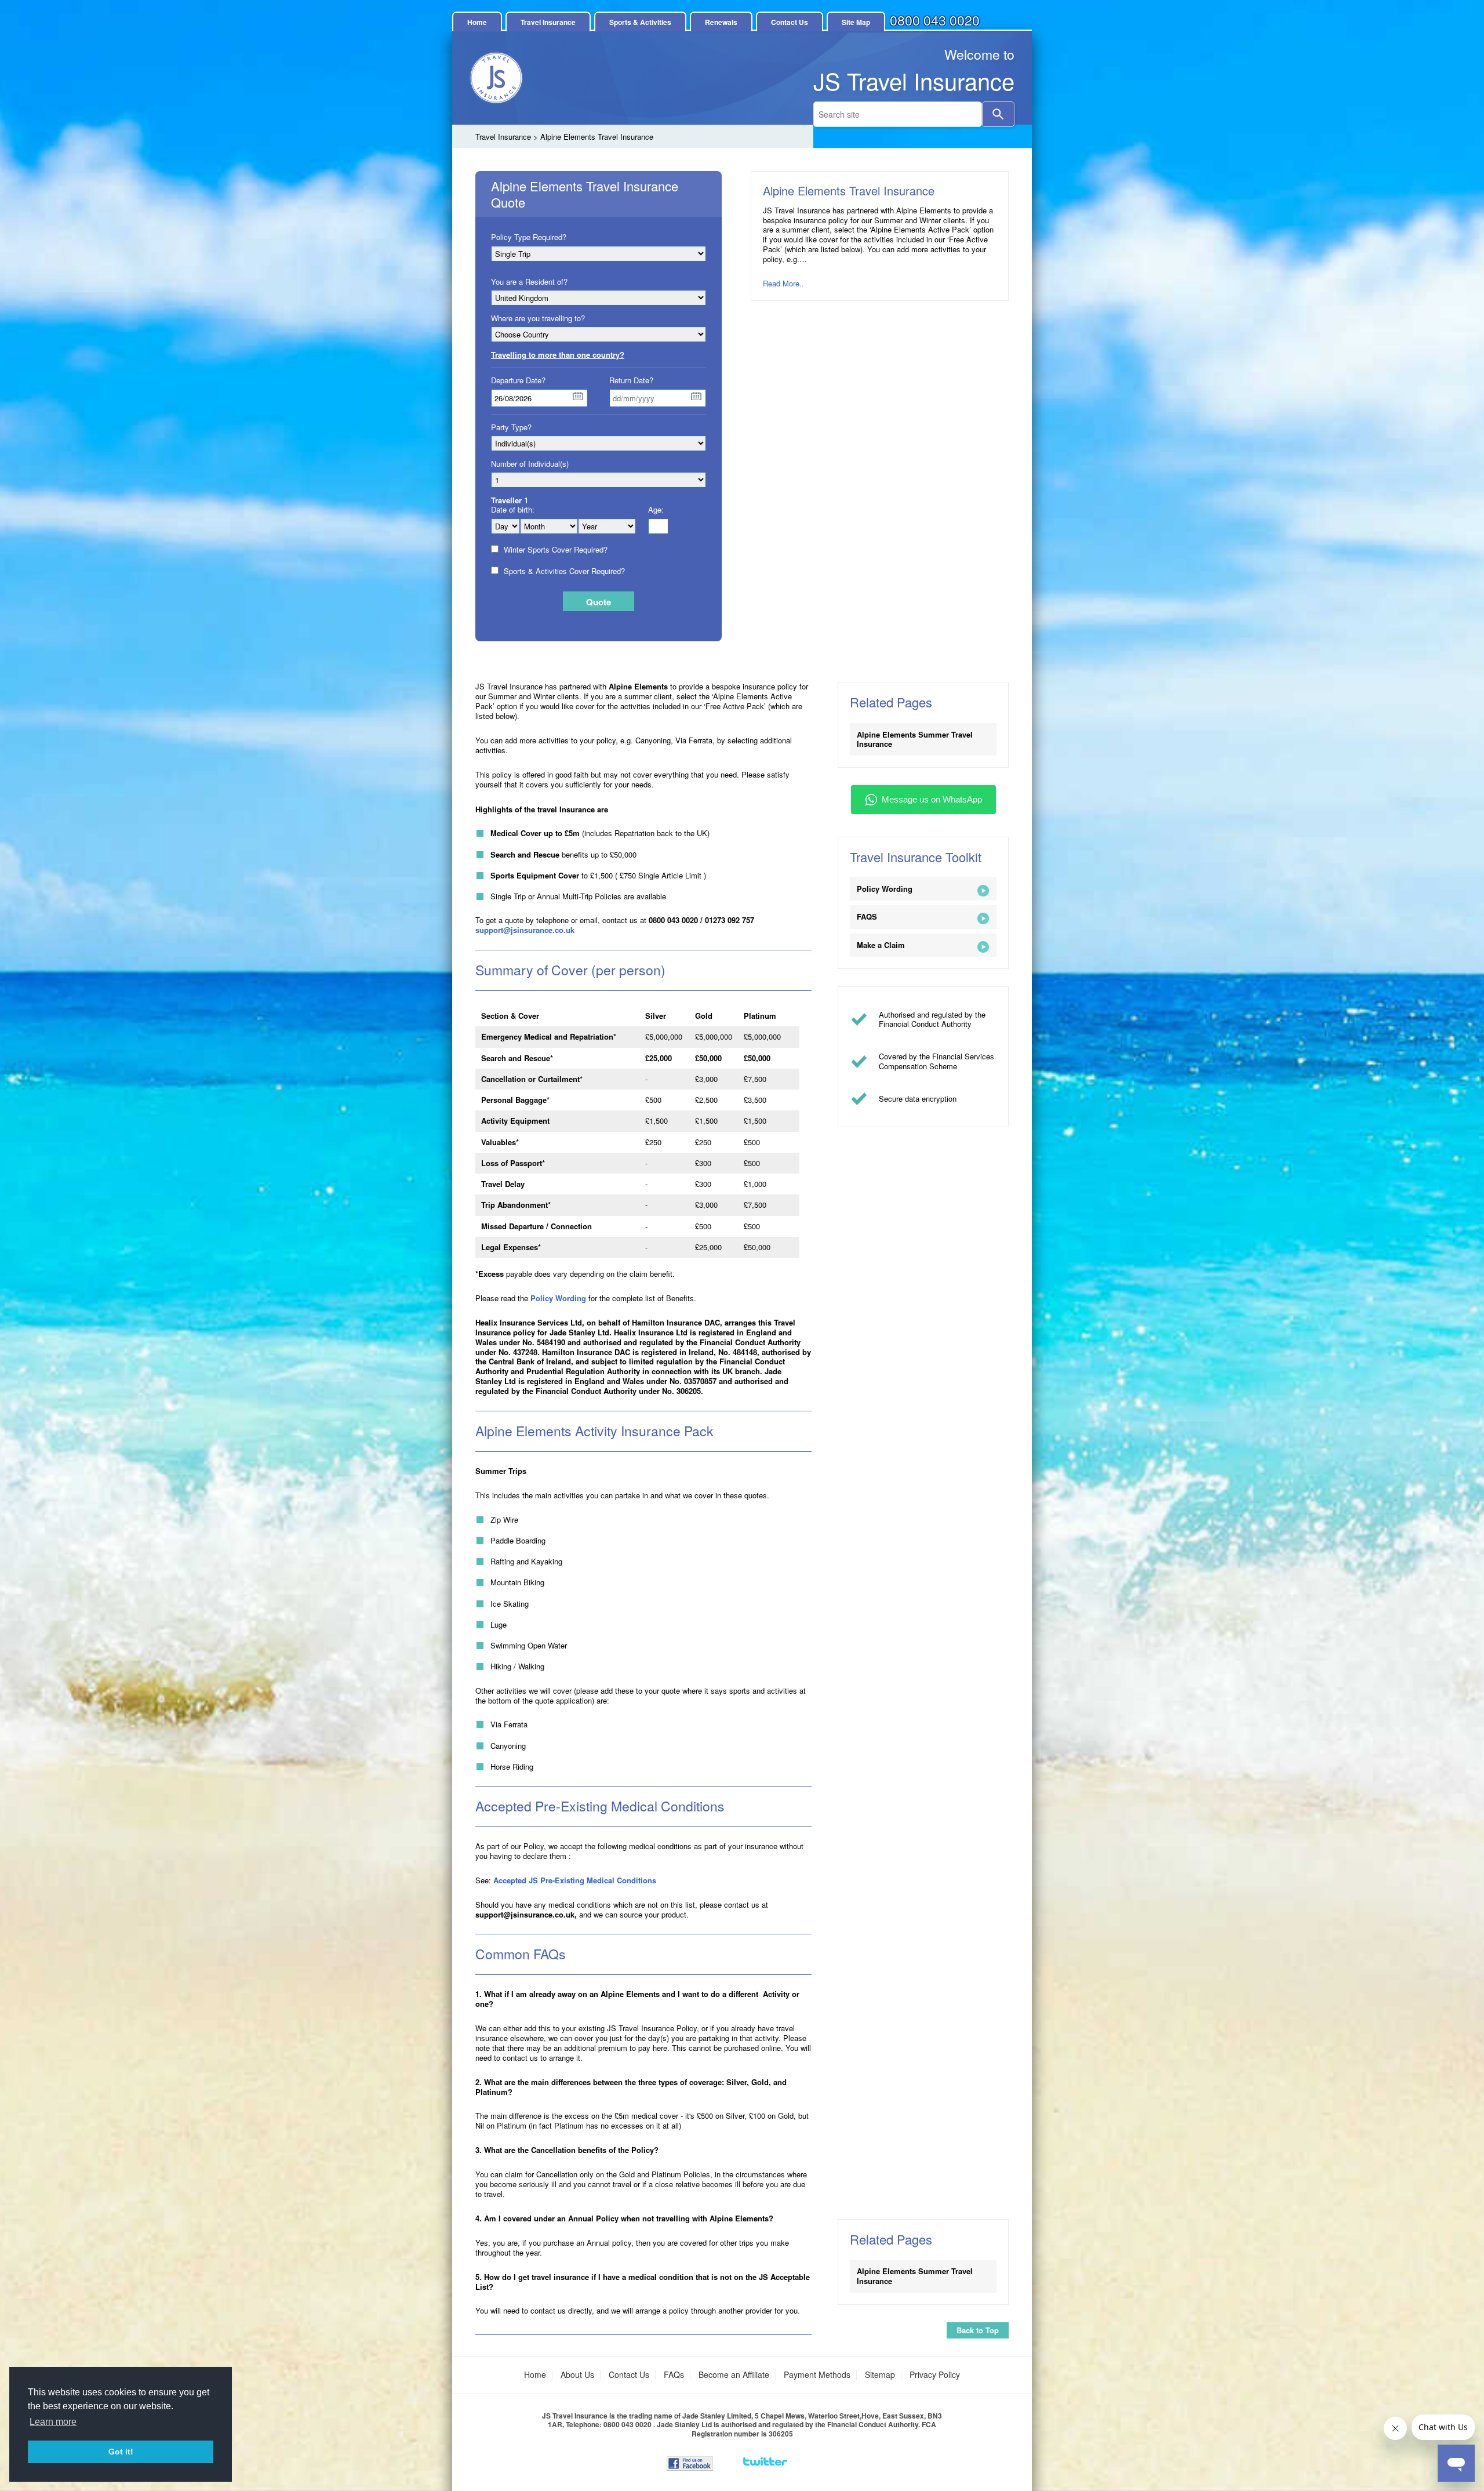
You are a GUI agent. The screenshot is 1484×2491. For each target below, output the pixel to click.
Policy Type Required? (529, 237)
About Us (577, 2374)
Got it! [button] (121, 2452)
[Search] (998, 114)
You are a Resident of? (529, 282)
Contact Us (790, 22)
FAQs (674, 2374)
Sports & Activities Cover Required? (564, 571)
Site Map (856, 22)
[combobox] (898, 114)
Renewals (721, 22)
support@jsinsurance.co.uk (525, 930)
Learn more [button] (53, 2422)
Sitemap (880, 2374)
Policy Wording (558, 1298)
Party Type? (511, 427)
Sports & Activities (640, 22)
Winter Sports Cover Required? (555, 550)
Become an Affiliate (734, 2374)
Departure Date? (518, 380)
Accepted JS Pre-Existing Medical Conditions (576, 1880)
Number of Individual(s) (530, 464)
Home (477, 22)
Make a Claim (881, 945)
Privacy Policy (935, 2374)
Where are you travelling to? (538, 318)
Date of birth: (513, 510)
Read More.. (783, 283)
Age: (656, 510)
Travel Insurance (548, 22)
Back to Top (978, 2330)
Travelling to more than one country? (558, 355)
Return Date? (631, 380)
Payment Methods (817, 2374)
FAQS (867, 916)
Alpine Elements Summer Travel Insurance (915, 739)
